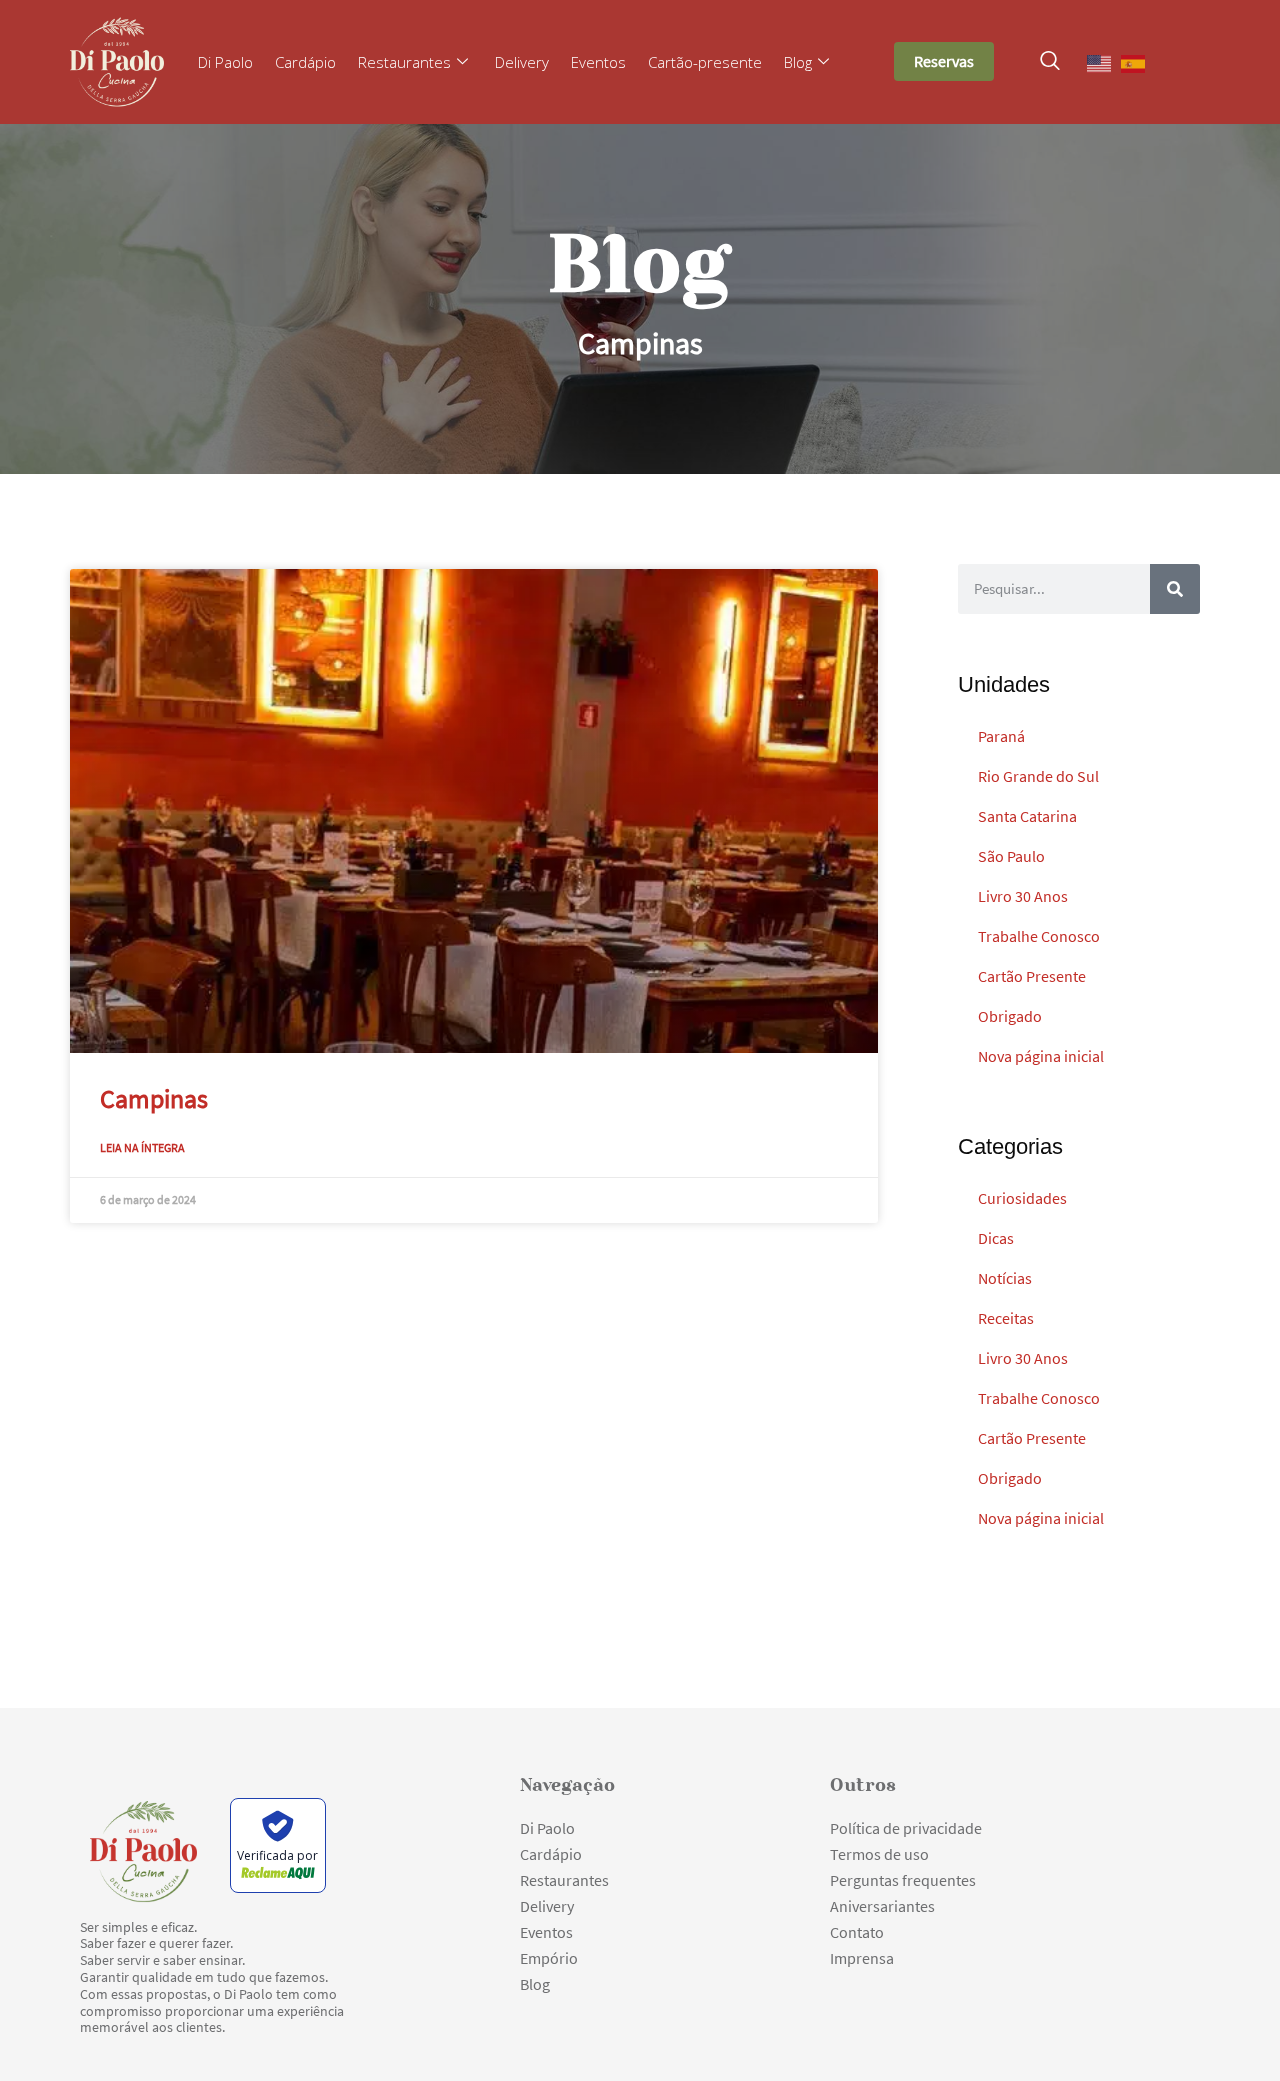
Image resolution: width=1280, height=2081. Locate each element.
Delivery (522, 62)
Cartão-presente (705, 62)
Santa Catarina (1027, 816)
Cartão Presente (1032, 976)
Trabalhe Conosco (1039, 936)
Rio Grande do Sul (1038, 776)
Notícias (1005, 1278)
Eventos (598, 62)
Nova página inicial (1041, 1056)
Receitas (1006, 1318)
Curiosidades (1022, 1198)
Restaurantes (404, 62)
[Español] (1134, 62)
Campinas (154, 1098)
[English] (1100, 62)
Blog (798, 62)
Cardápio (305, 62)
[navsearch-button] (1050, 62)
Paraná (1001, 736)
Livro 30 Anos (1023, 896)
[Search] (1175, 589)
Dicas (996, 1238)
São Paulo (1011, 856)
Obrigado (1010, 1016)
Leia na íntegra (142, 1147)
